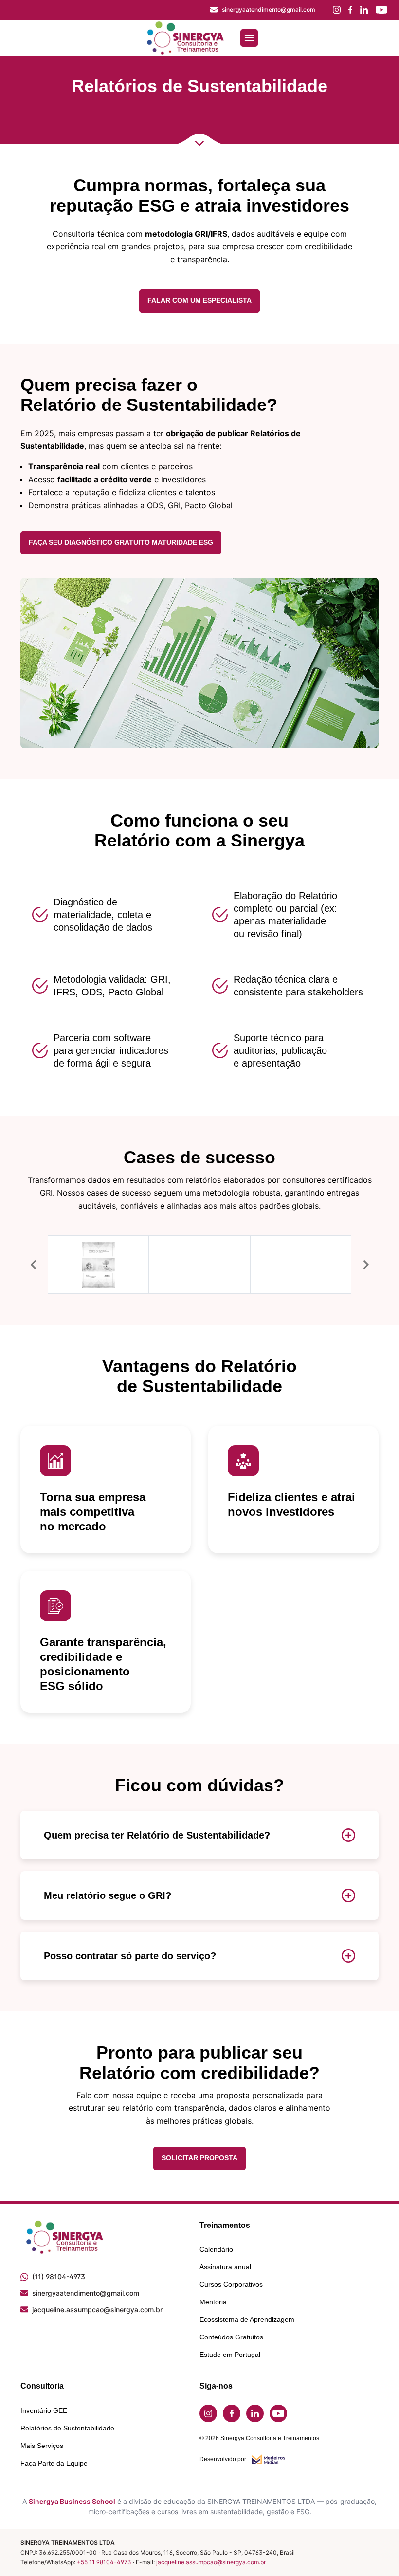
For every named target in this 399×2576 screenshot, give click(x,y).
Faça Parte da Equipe (54, 2463)
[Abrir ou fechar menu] (249, 38)
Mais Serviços (42, 2446)
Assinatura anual (225, 2267)
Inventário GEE (44, 2410)
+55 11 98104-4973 (104, 2562)
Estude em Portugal (230, 2355)
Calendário (216, 2249)
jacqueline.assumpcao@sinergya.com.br (211, 2562)
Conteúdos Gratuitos (231, 2337)
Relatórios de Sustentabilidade (67, 2428)
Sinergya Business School (72, 2501)
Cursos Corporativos (231, 2284)
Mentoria (213, 2302)
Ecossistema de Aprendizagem (247, 2319)
